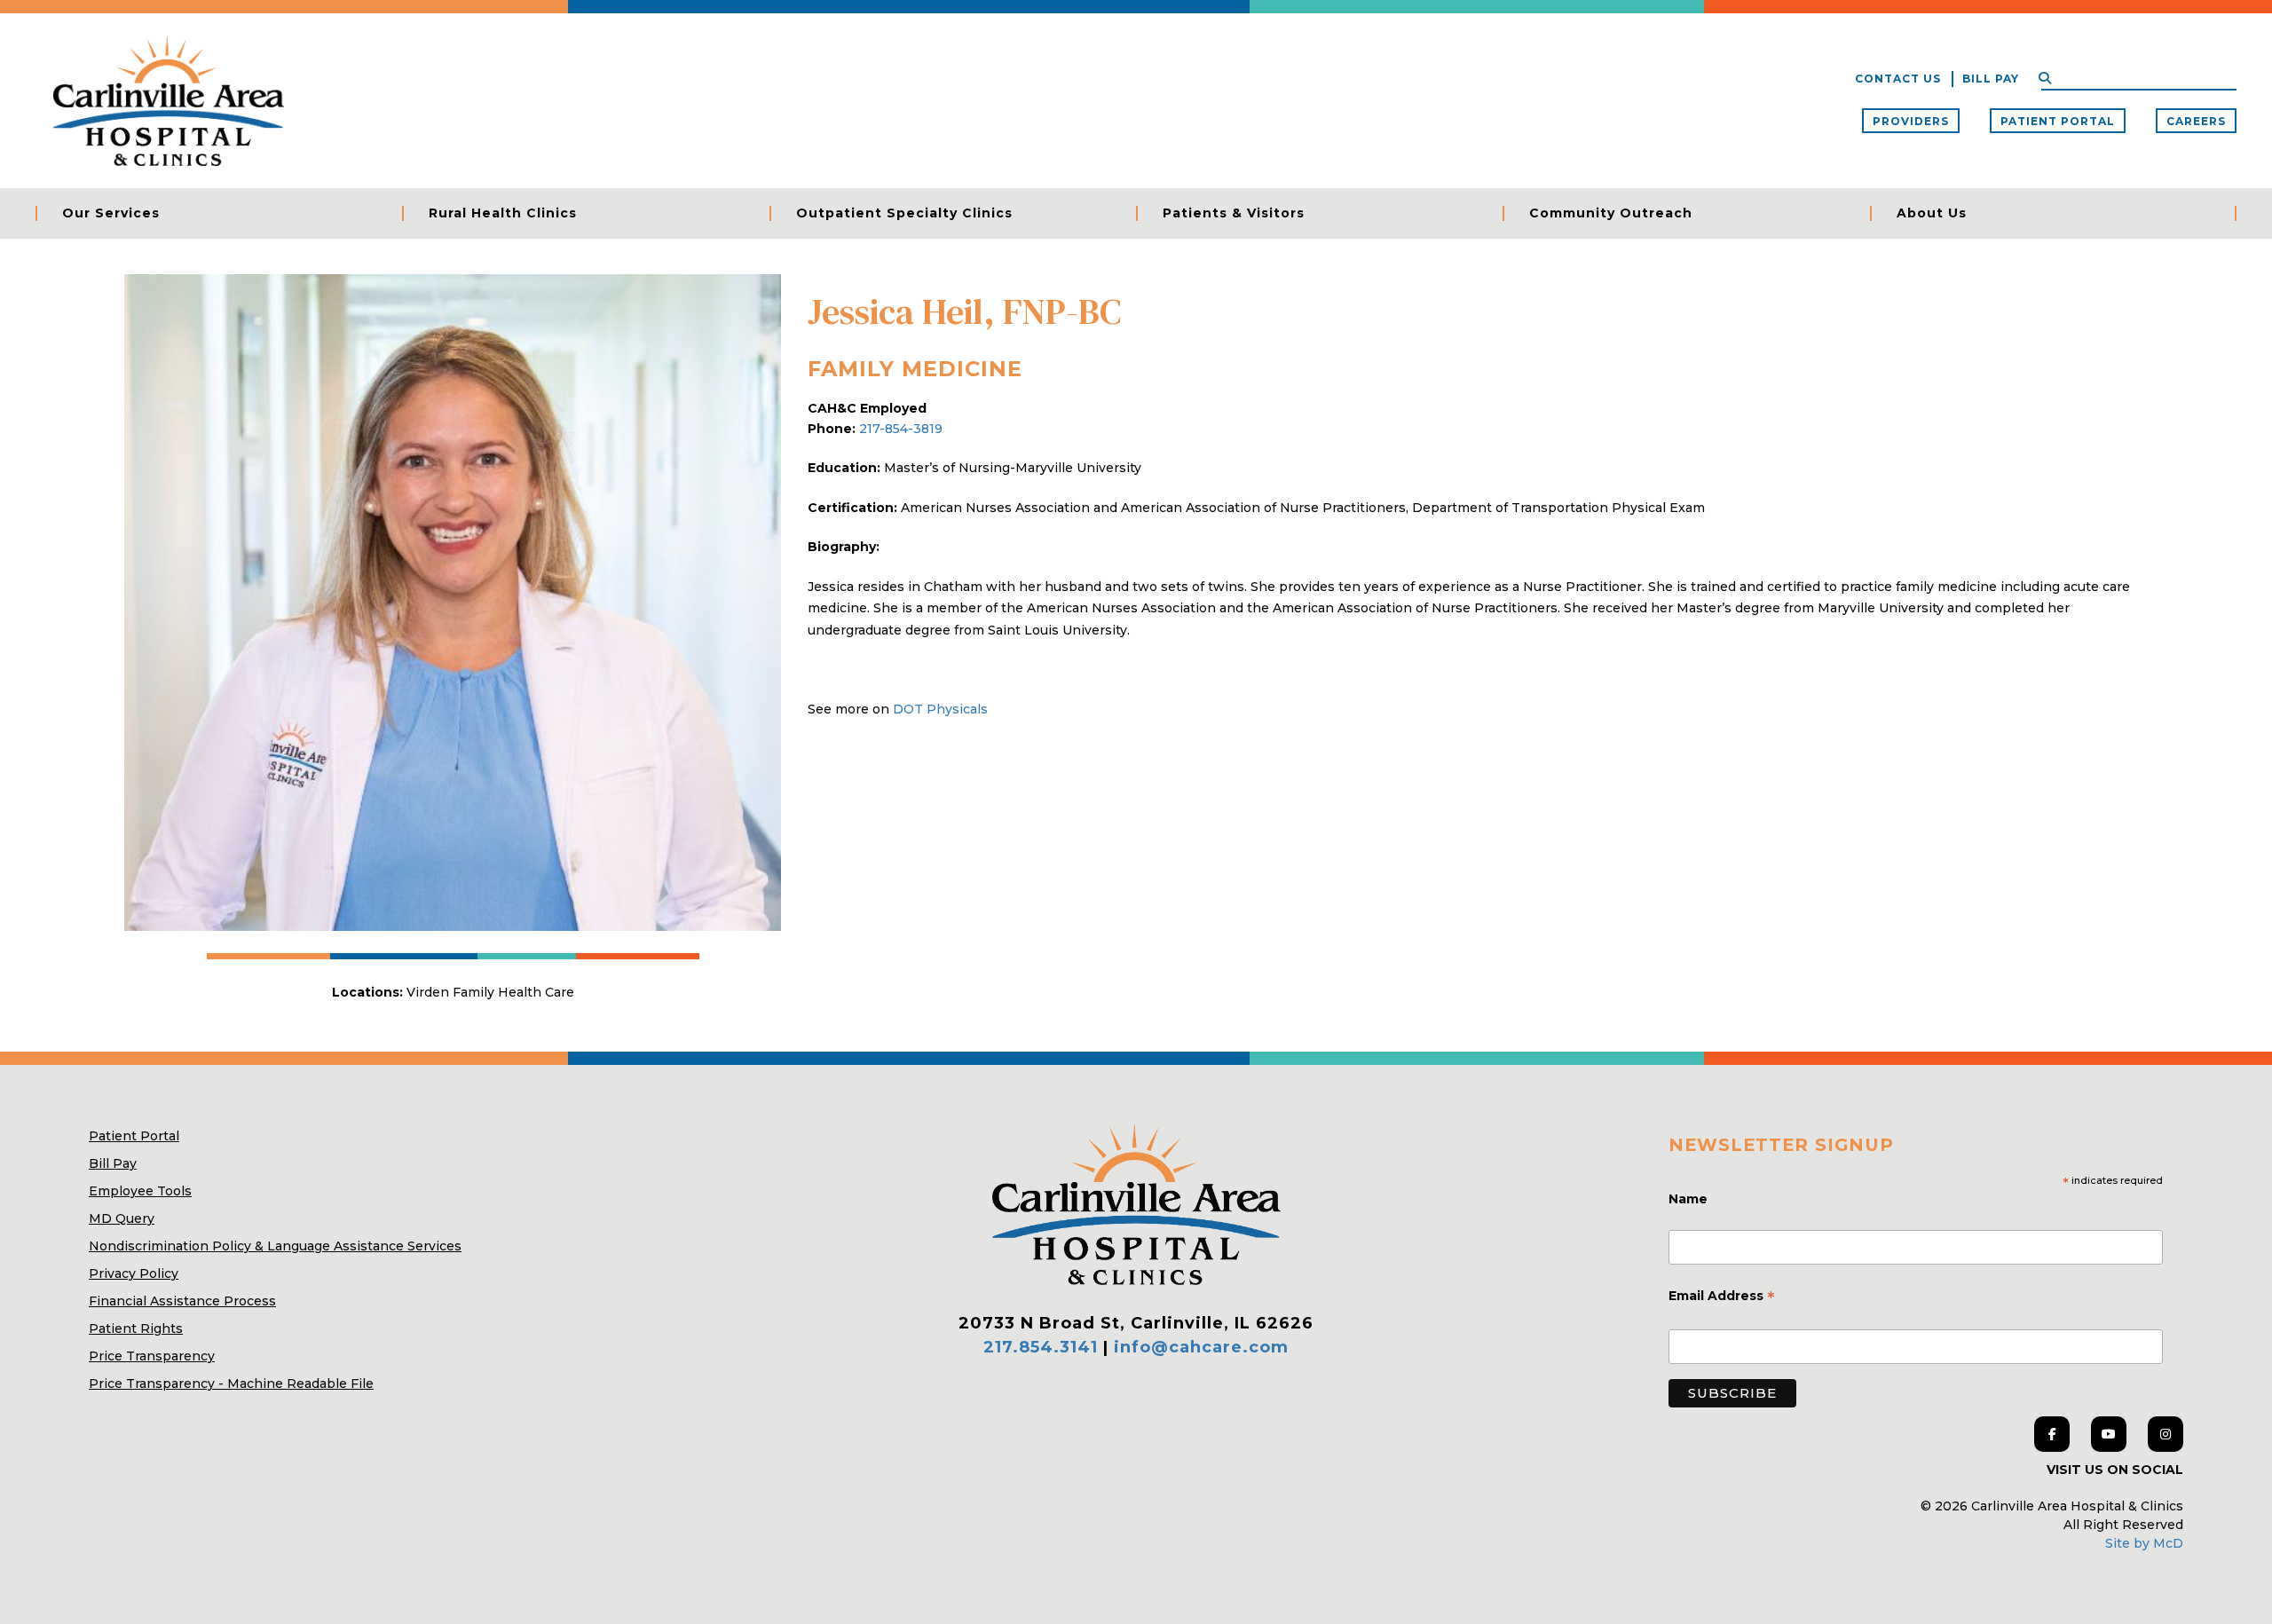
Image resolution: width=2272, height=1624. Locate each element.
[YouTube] (2109, 1434)
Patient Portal (2058, 121)
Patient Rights (136, 1328)
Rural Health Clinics (503, 213)
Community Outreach (1611, 213)
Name (1690, 1199)
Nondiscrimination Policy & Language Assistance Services (275, 1246)
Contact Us (1898, 79)
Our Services (111, 213)
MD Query (122, 1218)
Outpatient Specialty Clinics (904, 213)
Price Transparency (152, 1356)
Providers (1911, 121)
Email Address (1722, 1297)
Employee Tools (140, 1191)
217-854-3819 (901, 429)
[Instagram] (2165, 1434)
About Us (1932, 213)
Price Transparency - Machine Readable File (231, 1384)
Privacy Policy (134, 1273)
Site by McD (2144, 1543)
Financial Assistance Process (182, 1301)
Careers (2196, 121)
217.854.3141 (1041, 1347)
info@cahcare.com (1201, 1347)
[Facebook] (2052, 1434)
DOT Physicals (940, 709)
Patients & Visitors (1234, 213)
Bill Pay (1991, 79)
